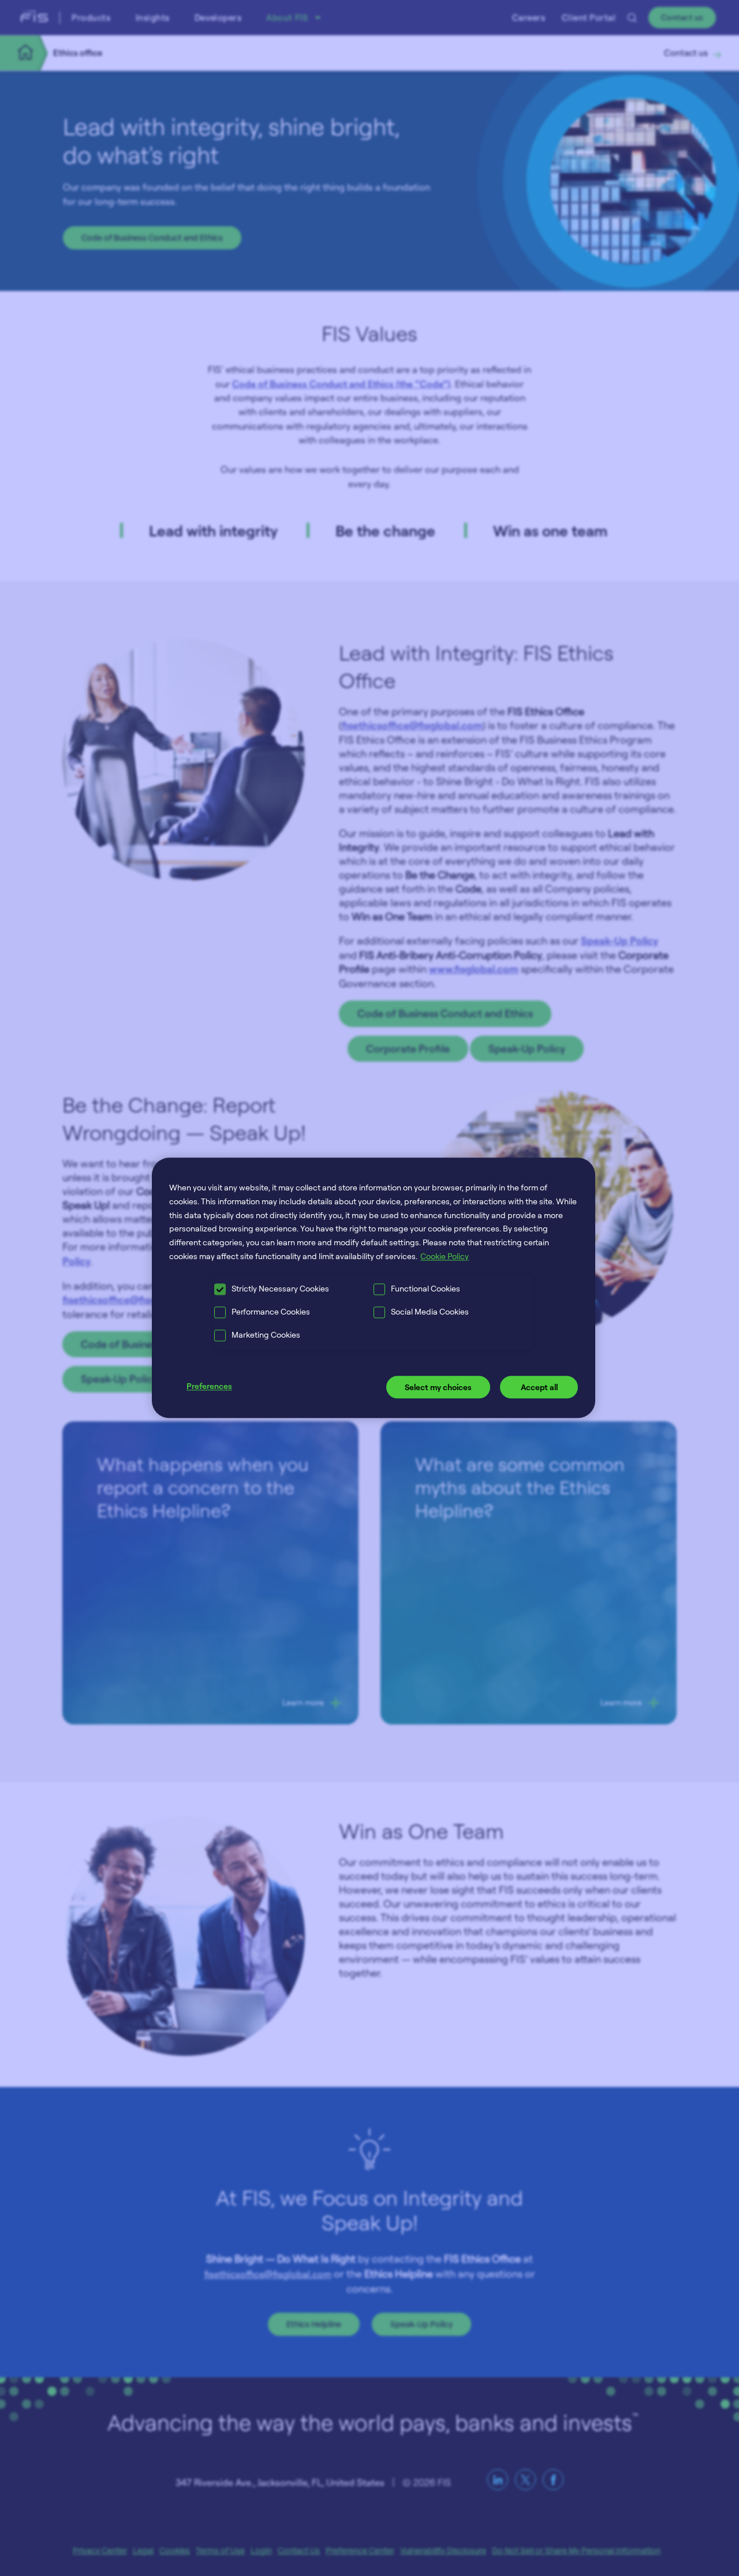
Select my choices (438, 1387)
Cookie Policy (445, 1256)
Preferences (209, 1386)
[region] (374, 1288)
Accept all (539, 1387)
